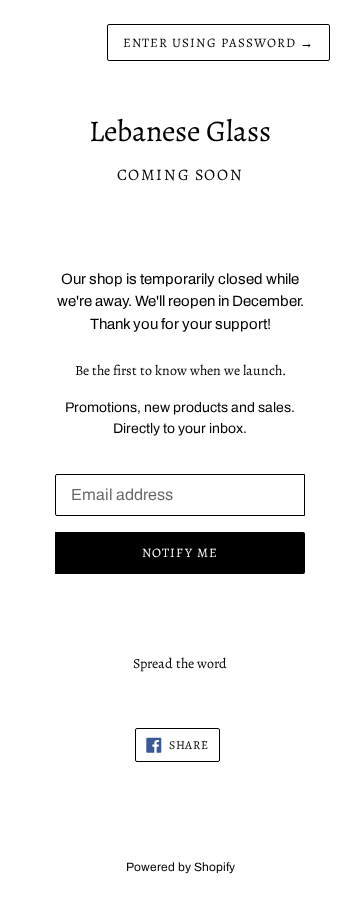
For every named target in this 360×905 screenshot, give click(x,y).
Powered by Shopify (180, 867)
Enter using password (218, 42)
